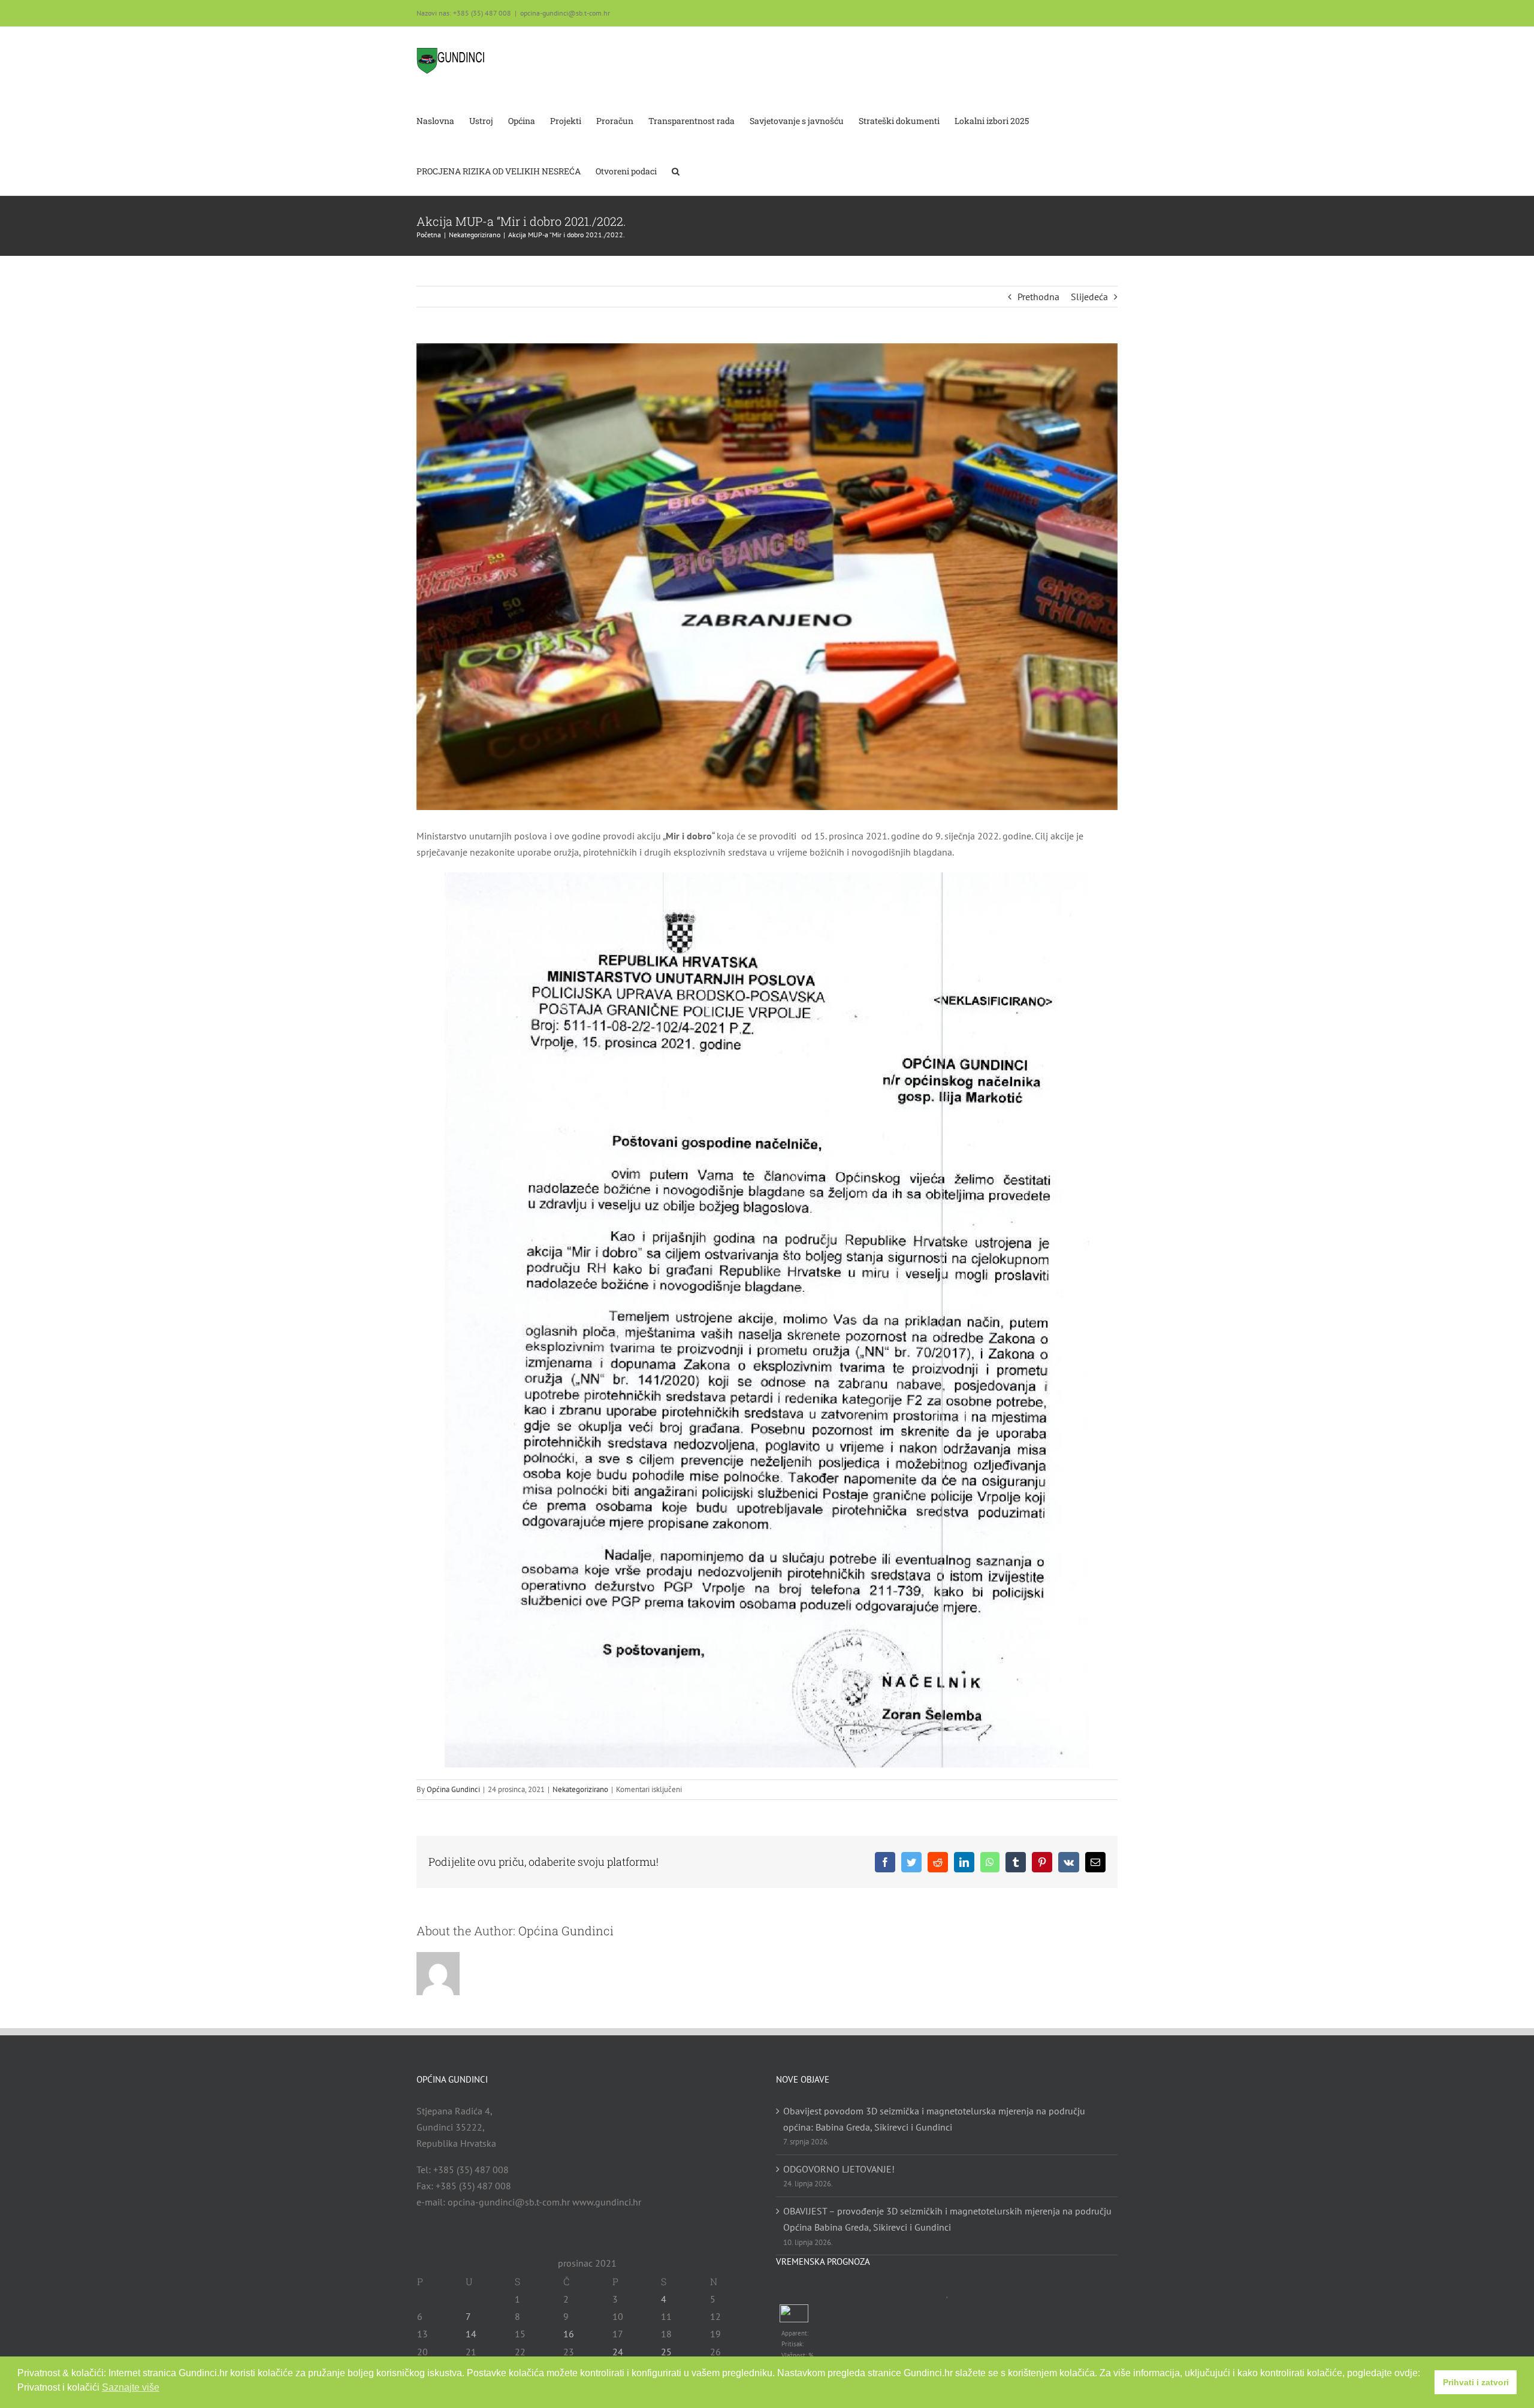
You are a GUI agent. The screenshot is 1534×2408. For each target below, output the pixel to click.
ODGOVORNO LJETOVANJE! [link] (839, 2169)
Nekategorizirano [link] (580, 1789)
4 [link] (664, 2299)
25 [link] (666, 2352)
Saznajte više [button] (131, 2387)
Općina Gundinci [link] (453, 1789)
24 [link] (618, 2352)
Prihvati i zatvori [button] (1476, 2382)
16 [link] (569, 2334)
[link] (451, 61)
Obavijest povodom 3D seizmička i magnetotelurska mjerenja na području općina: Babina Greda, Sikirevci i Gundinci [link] (934, 2119)
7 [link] (468, 2316)
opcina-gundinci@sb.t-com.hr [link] (565, 13)
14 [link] (471, 2334)
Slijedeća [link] (1089, 297)
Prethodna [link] (1038, 297)
